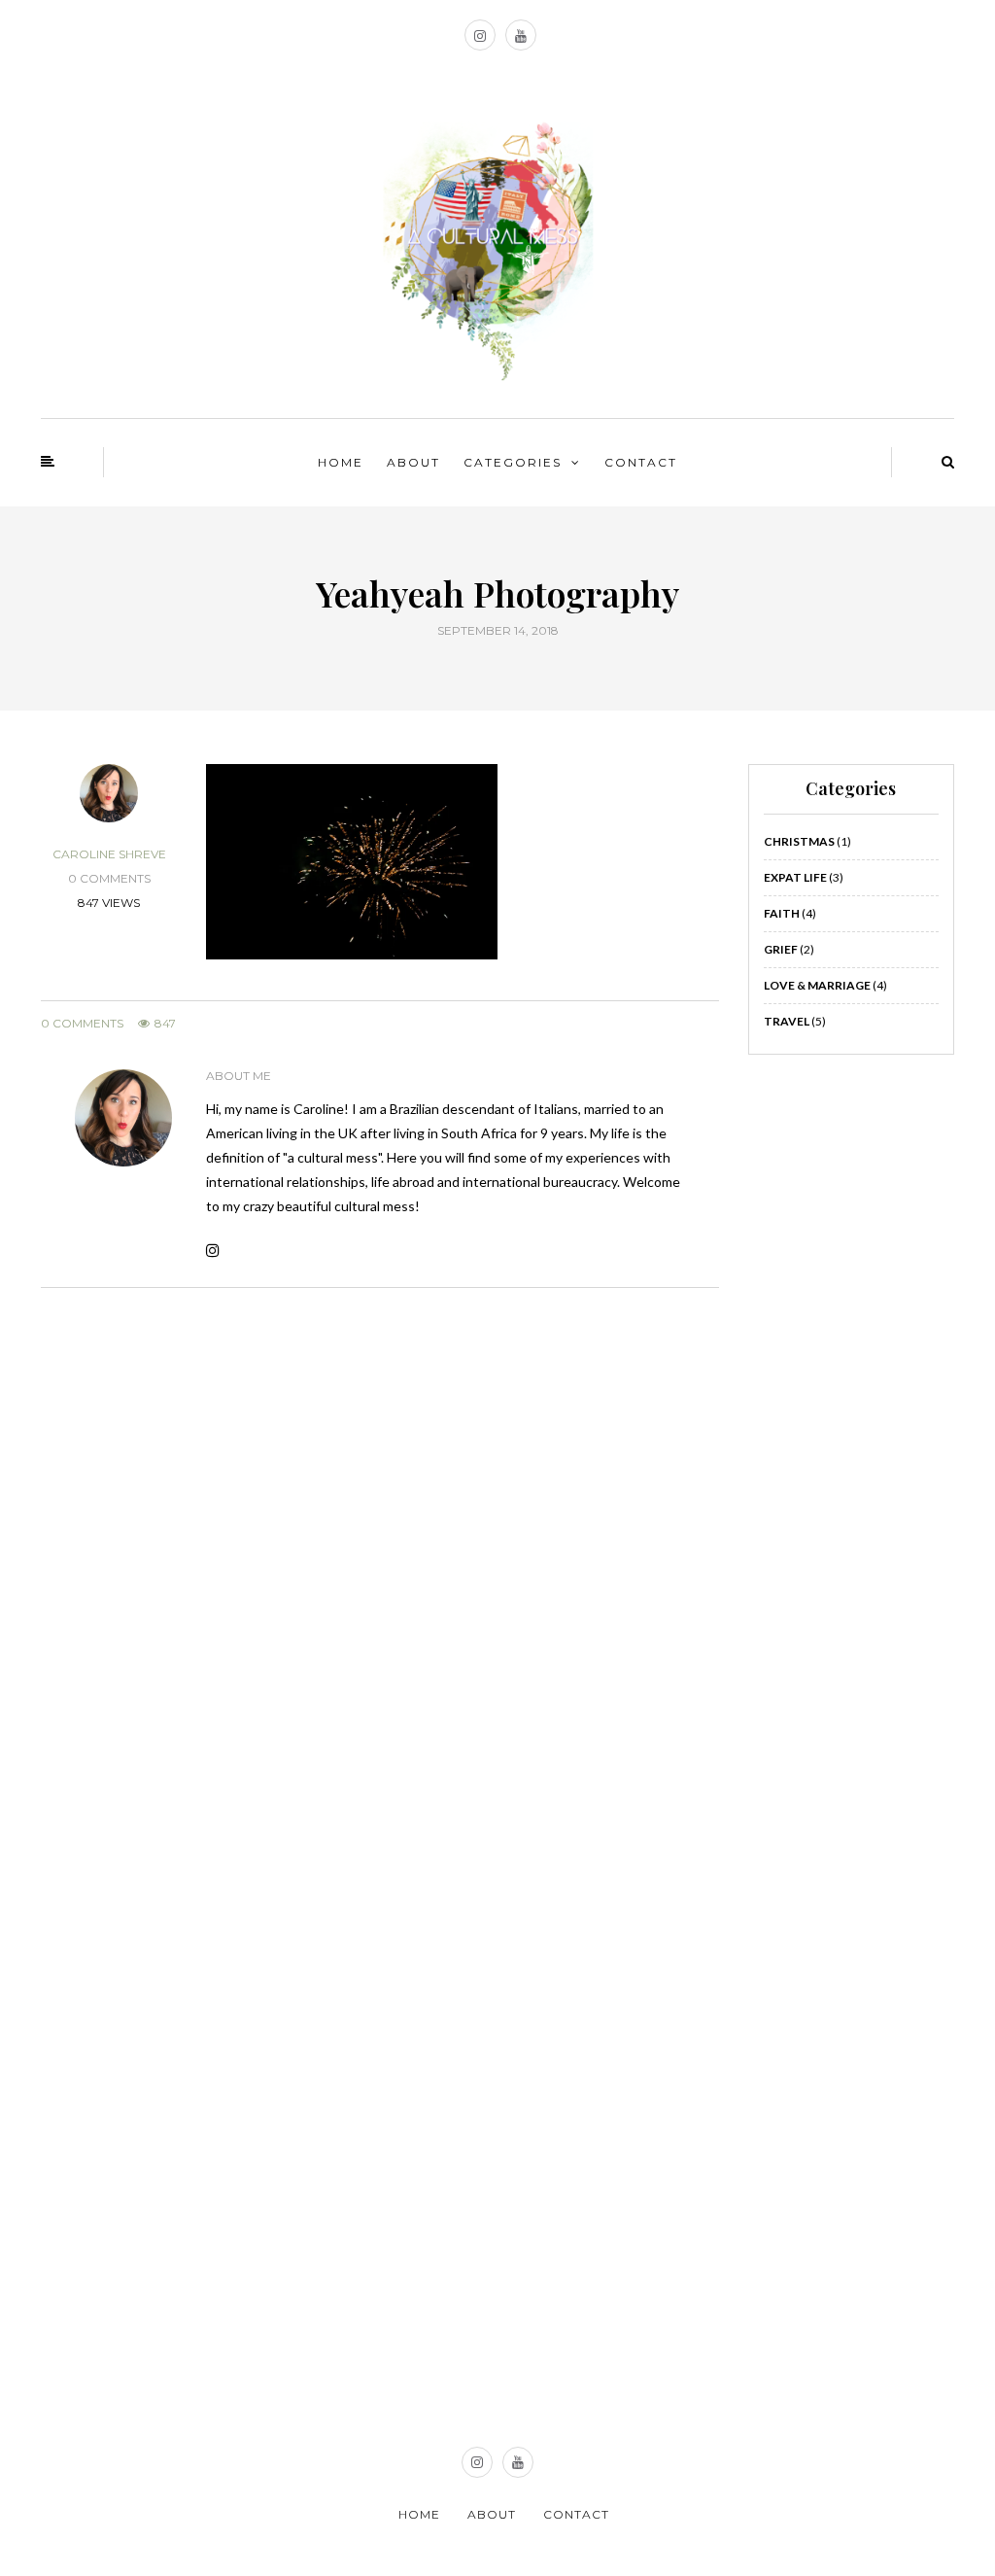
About (413, 462)
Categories (513, 462)
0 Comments (82, 1023)
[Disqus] (380, 1566)
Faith (782, 913)
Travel (787, 1021)
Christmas (799, 841)
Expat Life (795, 877)
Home (341, 462)
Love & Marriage (817, 985)
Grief (781, 949)
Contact (641, 462)
